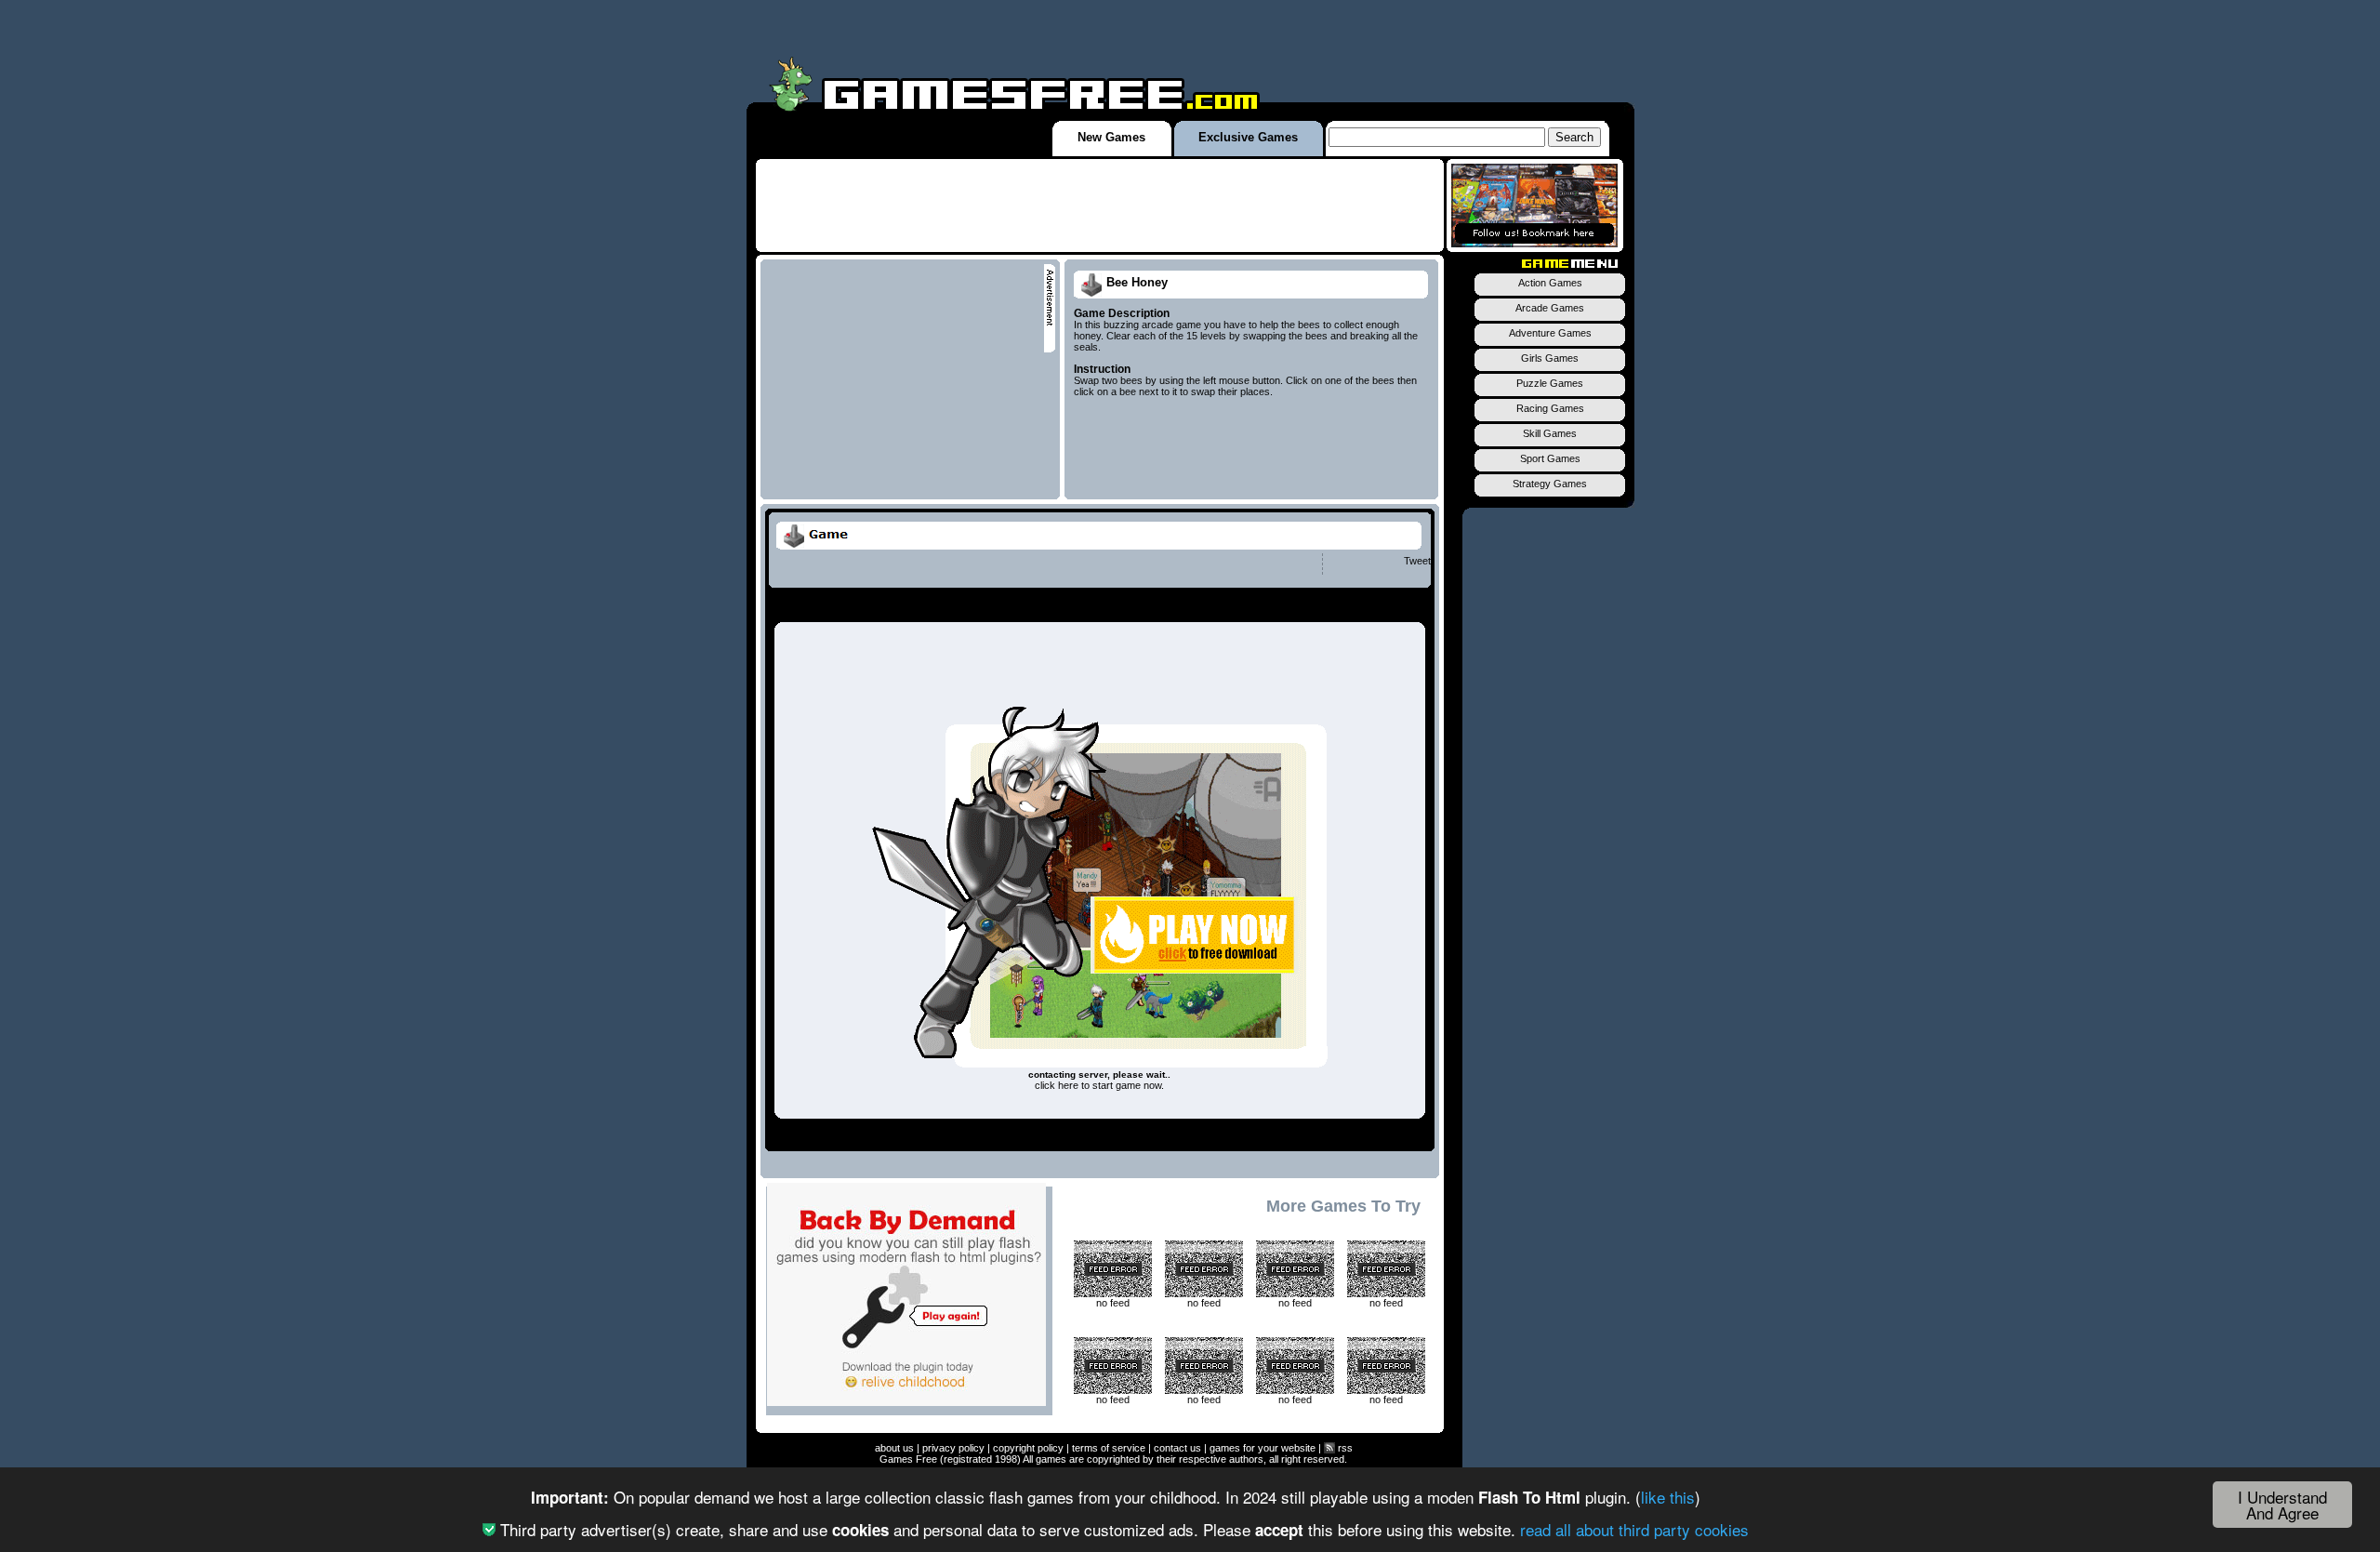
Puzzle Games (1550, 383)
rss (1344, 1448)
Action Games (1550, 283)
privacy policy (953, 1448)
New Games (1111, 137)
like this (1668, 1497)
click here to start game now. (1099, 1085)
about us (894, 1448)
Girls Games (1550, 358)
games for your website (1263, 1448)
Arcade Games (1550, 308)
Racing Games (1550, 408)
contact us (1177, 1448)
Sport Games (1550, 458)
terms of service (1109, 1448)
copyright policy (1028, 1448)
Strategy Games (1550, 484)
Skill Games (1550, 433)
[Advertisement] (1100, 206)
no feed (1113, 1303)
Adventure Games (1550, 333)
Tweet (1417, 561)
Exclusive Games (1248, 137)
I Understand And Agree (2282, 1505)
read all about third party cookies (1634, 1529)
